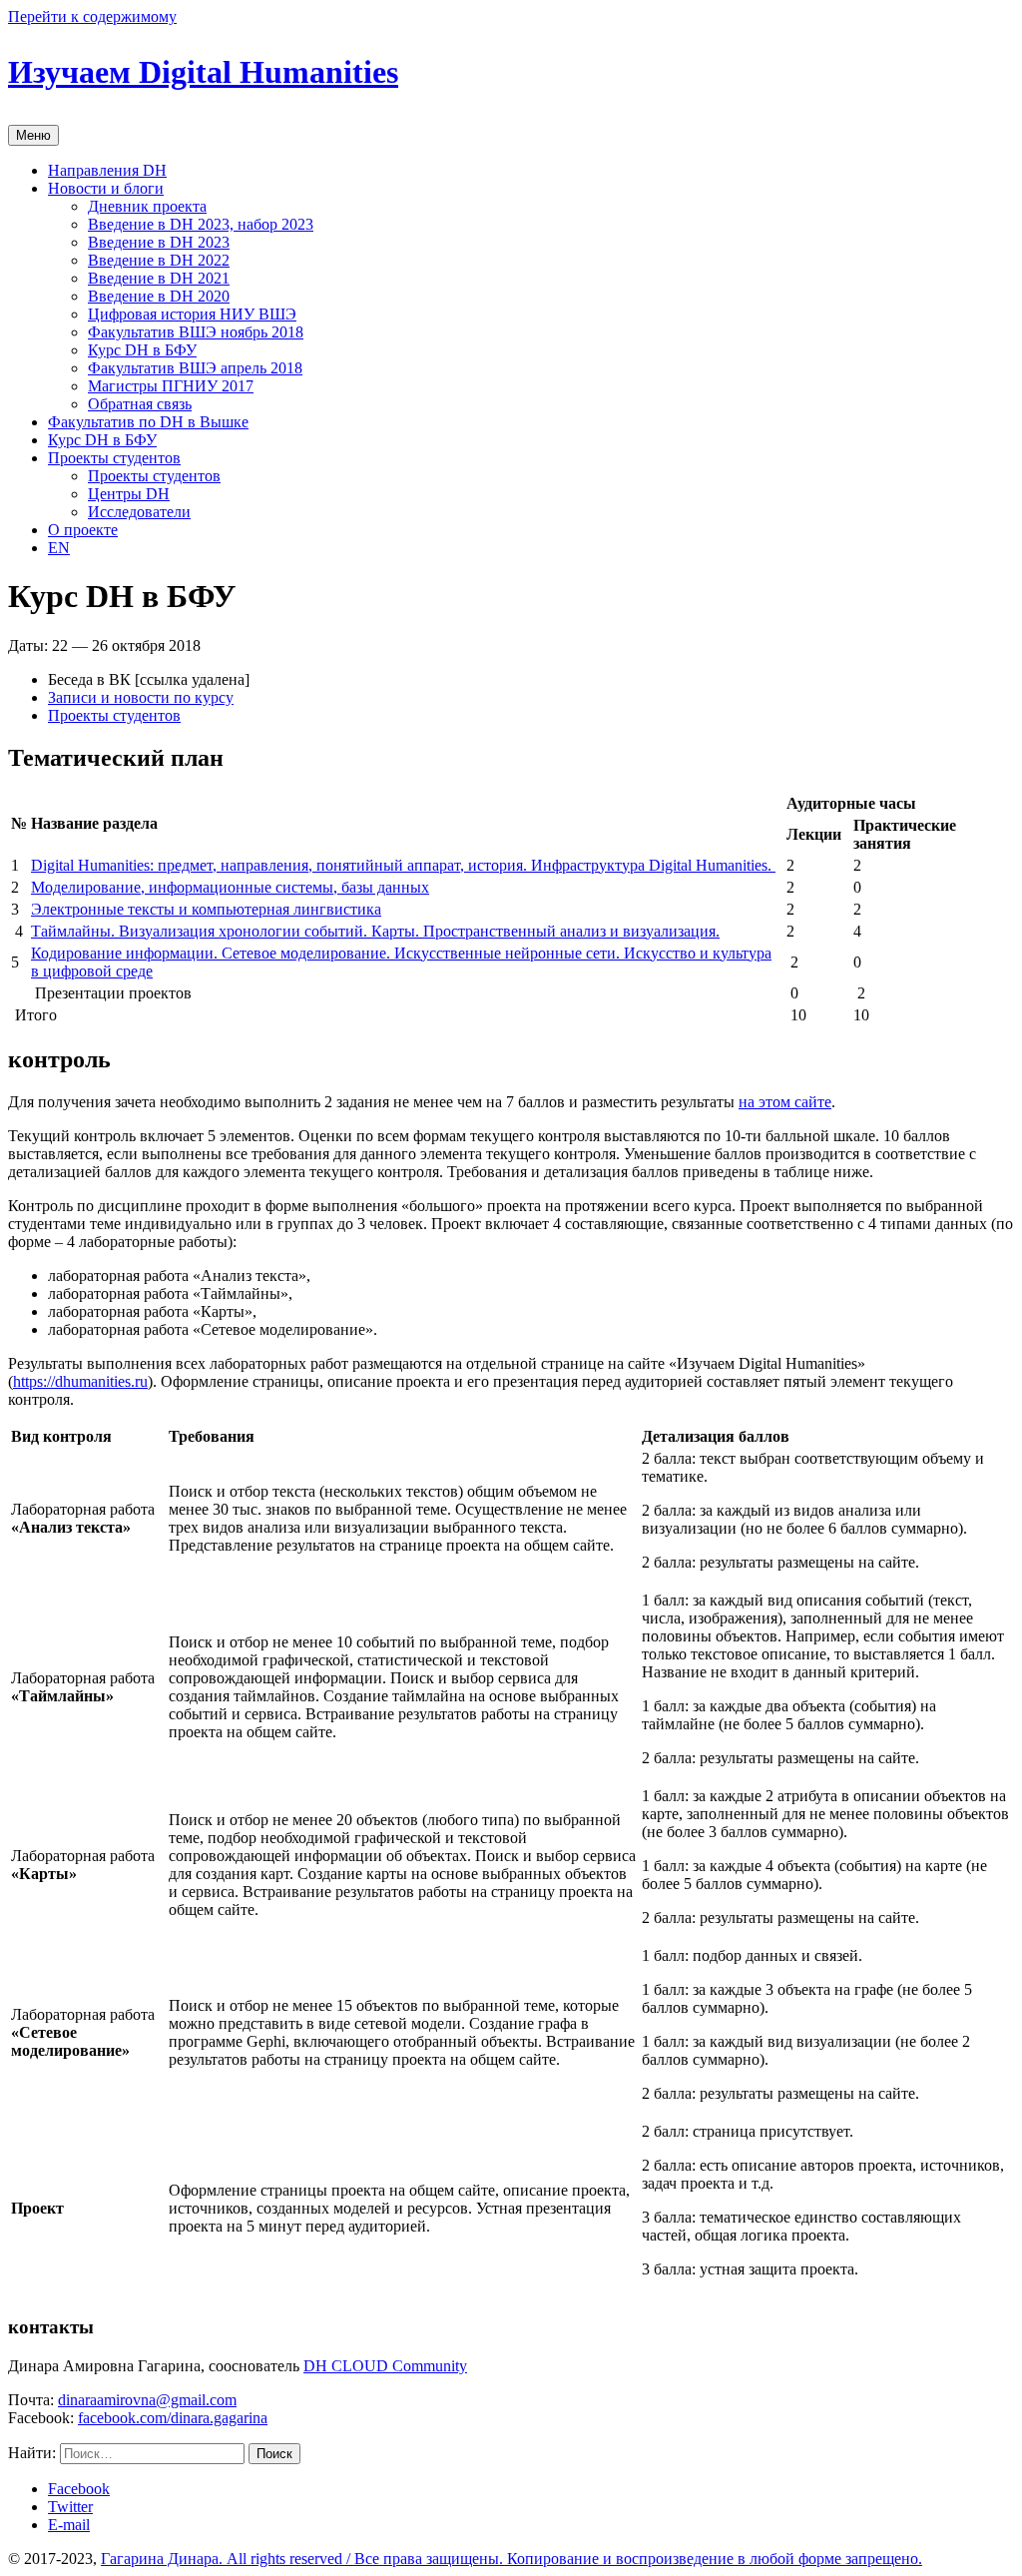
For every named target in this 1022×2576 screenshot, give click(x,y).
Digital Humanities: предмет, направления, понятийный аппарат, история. (281, 865)
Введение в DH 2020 (159, 296)
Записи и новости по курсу (141, 697)
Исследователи (139, 512)
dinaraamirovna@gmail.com (147, 2400)
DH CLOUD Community (385, 2366)
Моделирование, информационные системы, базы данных (230, 887)
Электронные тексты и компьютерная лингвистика (206, 909)
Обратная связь (140, 404)
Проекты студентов (114, 458)
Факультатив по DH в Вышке (148, 422)
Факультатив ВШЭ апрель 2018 (195, 368)
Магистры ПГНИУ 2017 (171, 386)
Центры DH (129, 494)
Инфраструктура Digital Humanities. (653, 865)
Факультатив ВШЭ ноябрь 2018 (196, 332)
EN (59, 548)
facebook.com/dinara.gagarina (173, 2418)
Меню (33, 135)
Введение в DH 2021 (159, 278)
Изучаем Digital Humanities (203, 72)
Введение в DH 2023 (159, 242)
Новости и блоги (106, 188)
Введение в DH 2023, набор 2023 (201, 224)
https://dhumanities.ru (80, 1381)
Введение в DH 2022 (159, 260)
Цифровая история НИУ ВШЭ (192, 314)
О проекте (83, 530)
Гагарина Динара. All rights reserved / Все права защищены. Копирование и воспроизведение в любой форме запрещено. (511, 2559)
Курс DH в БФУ (142, 350)
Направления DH (107, 170)
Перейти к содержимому (92, 16)
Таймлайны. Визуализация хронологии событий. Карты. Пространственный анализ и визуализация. (375, 931)
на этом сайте (785, 1102)
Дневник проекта (147, 206)
